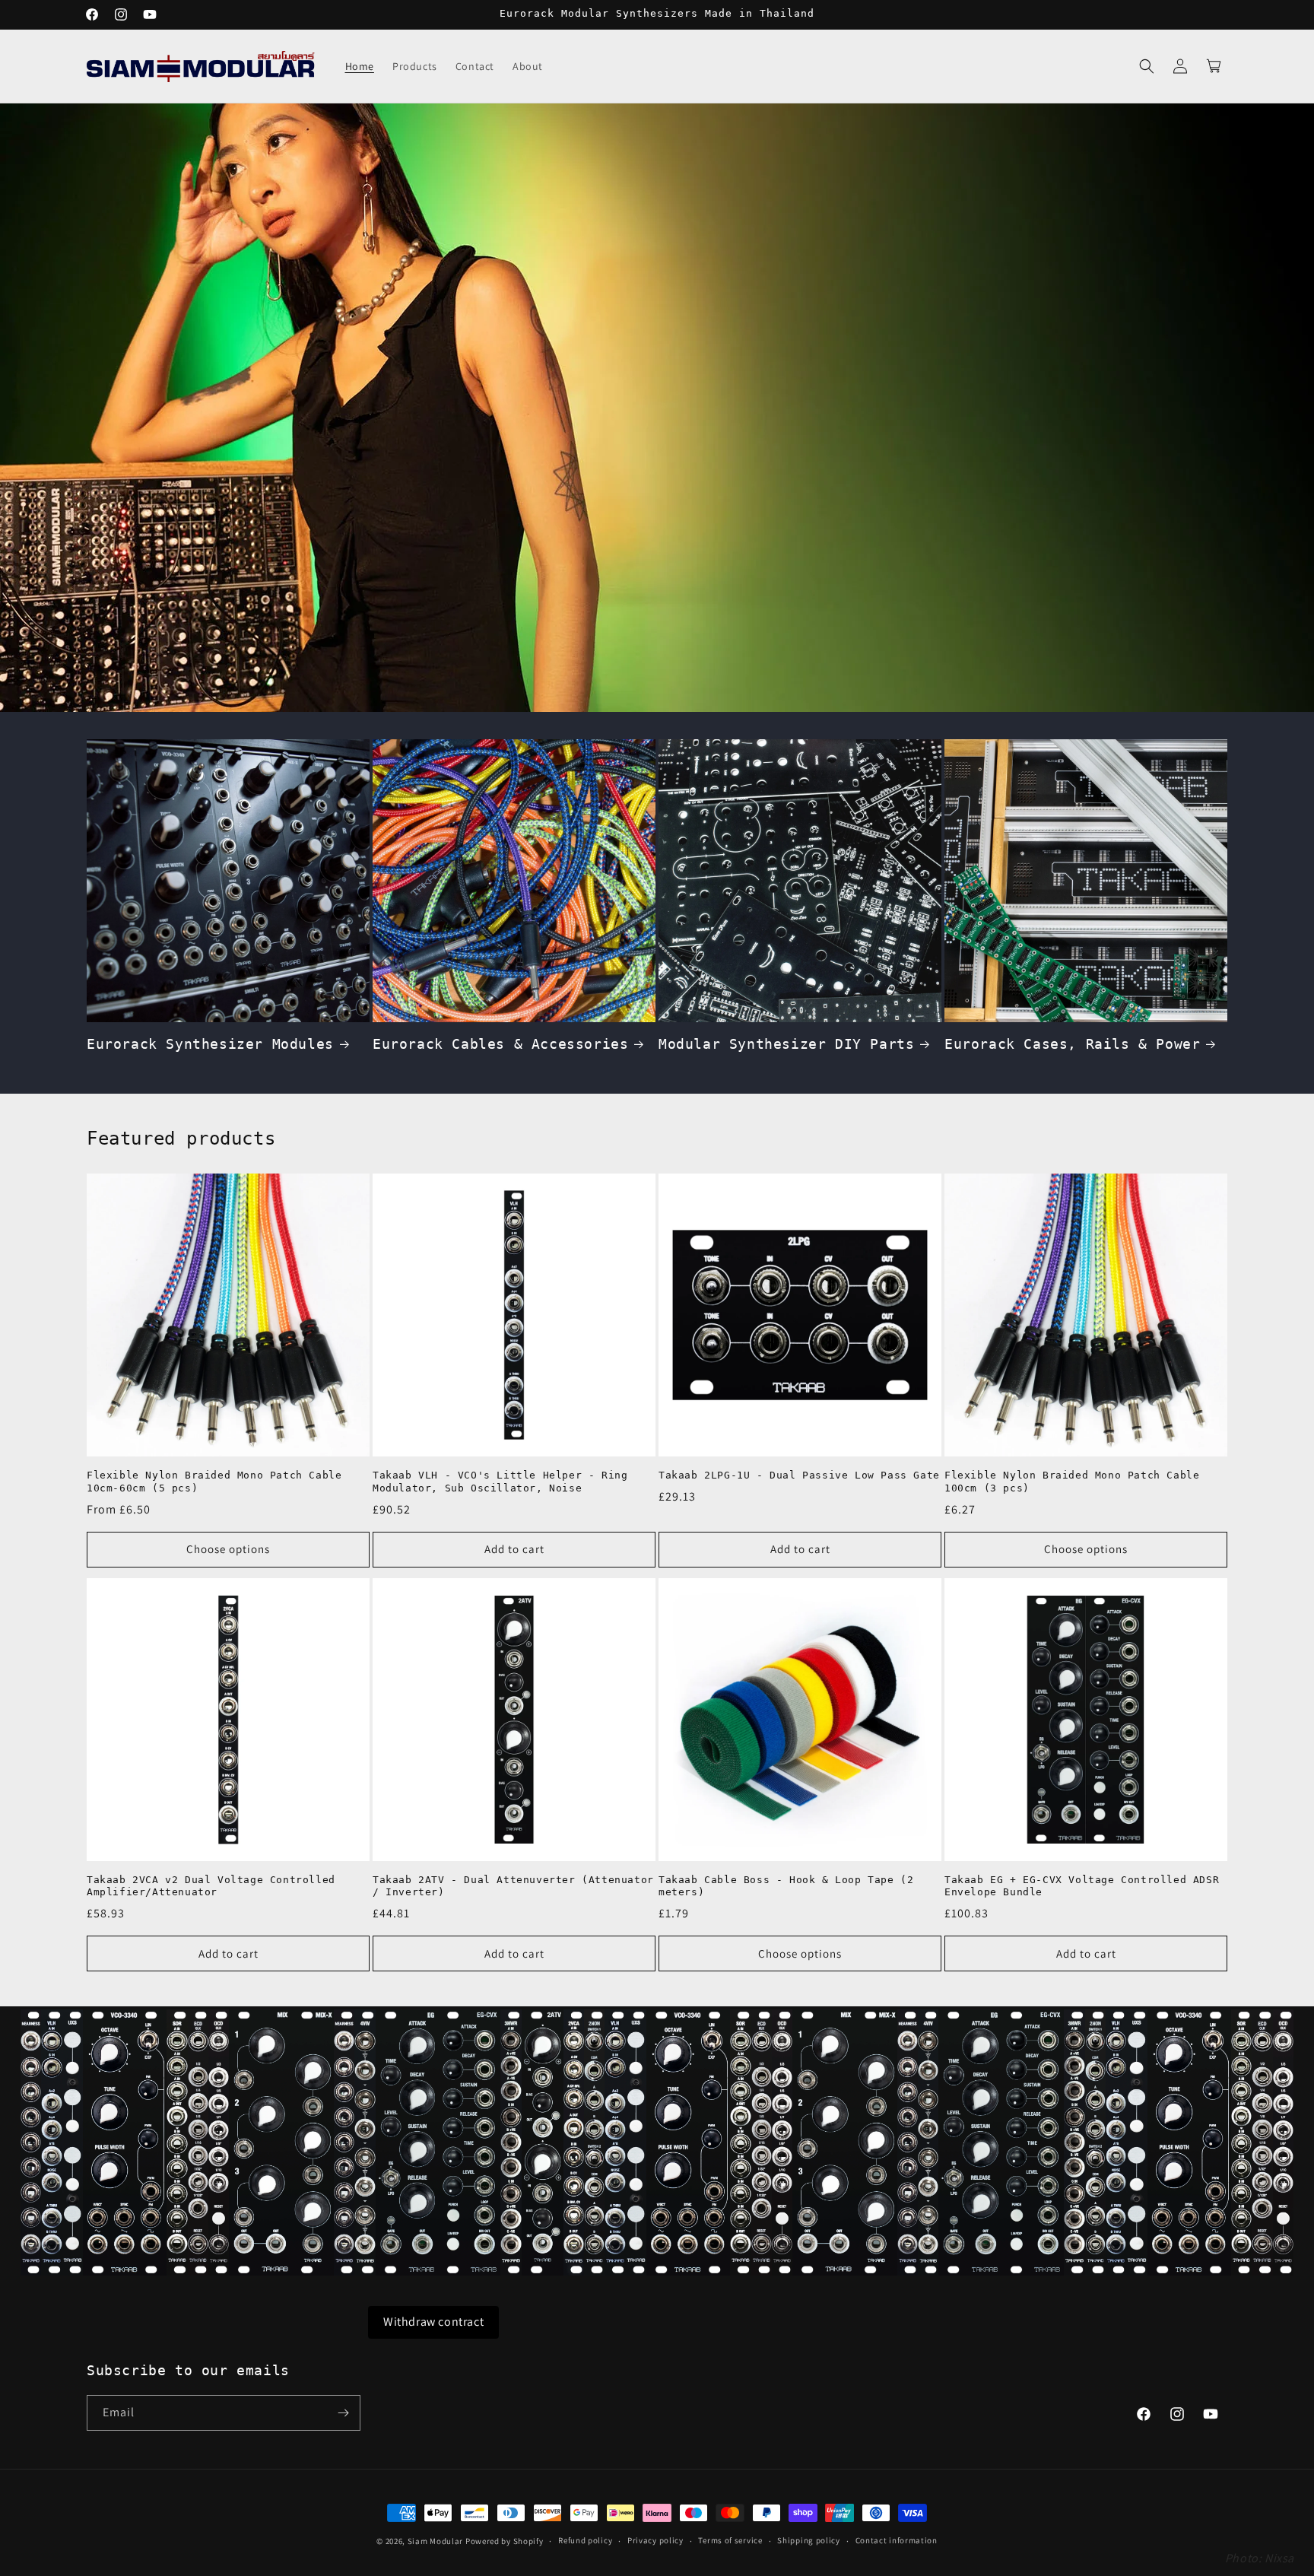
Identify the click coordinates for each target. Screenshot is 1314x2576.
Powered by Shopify (505, 2541)
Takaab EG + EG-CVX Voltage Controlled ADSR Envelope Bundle (1082, 1886)
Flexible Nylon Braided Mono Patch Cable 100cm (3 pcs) (1072, 1482)
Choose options (228, 1549)
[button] (1147, 66)
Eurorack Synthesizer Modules (210, 1044)
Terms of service (730, 2540)
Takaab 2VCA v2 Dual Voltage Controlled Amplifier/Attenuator (211, 1886)
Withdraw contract (433, 2322)
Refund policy (585, 2540)
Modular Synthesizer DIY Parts (786, 1044)
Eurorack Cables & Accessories (500, 1044)
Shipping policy (809, 2540)
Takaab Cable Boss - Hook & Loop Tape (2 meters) (786, 1886)
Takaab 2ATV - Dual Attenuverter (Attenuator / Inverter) (513, 1886)
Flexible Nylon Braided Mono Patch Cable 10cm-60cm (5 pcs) (214, 1482)
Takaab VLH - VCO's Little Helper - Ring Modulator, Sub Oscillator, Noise (500, 1482)
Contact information (897, 2540)
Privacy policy (655, 2540)
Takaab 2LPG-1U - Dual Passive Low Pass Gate (799, 1475)
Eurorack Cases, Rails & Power (1072, 1044)
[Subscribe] (343, 2413)
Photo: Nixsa (1260, 2558)
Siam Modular (435, 2541)
